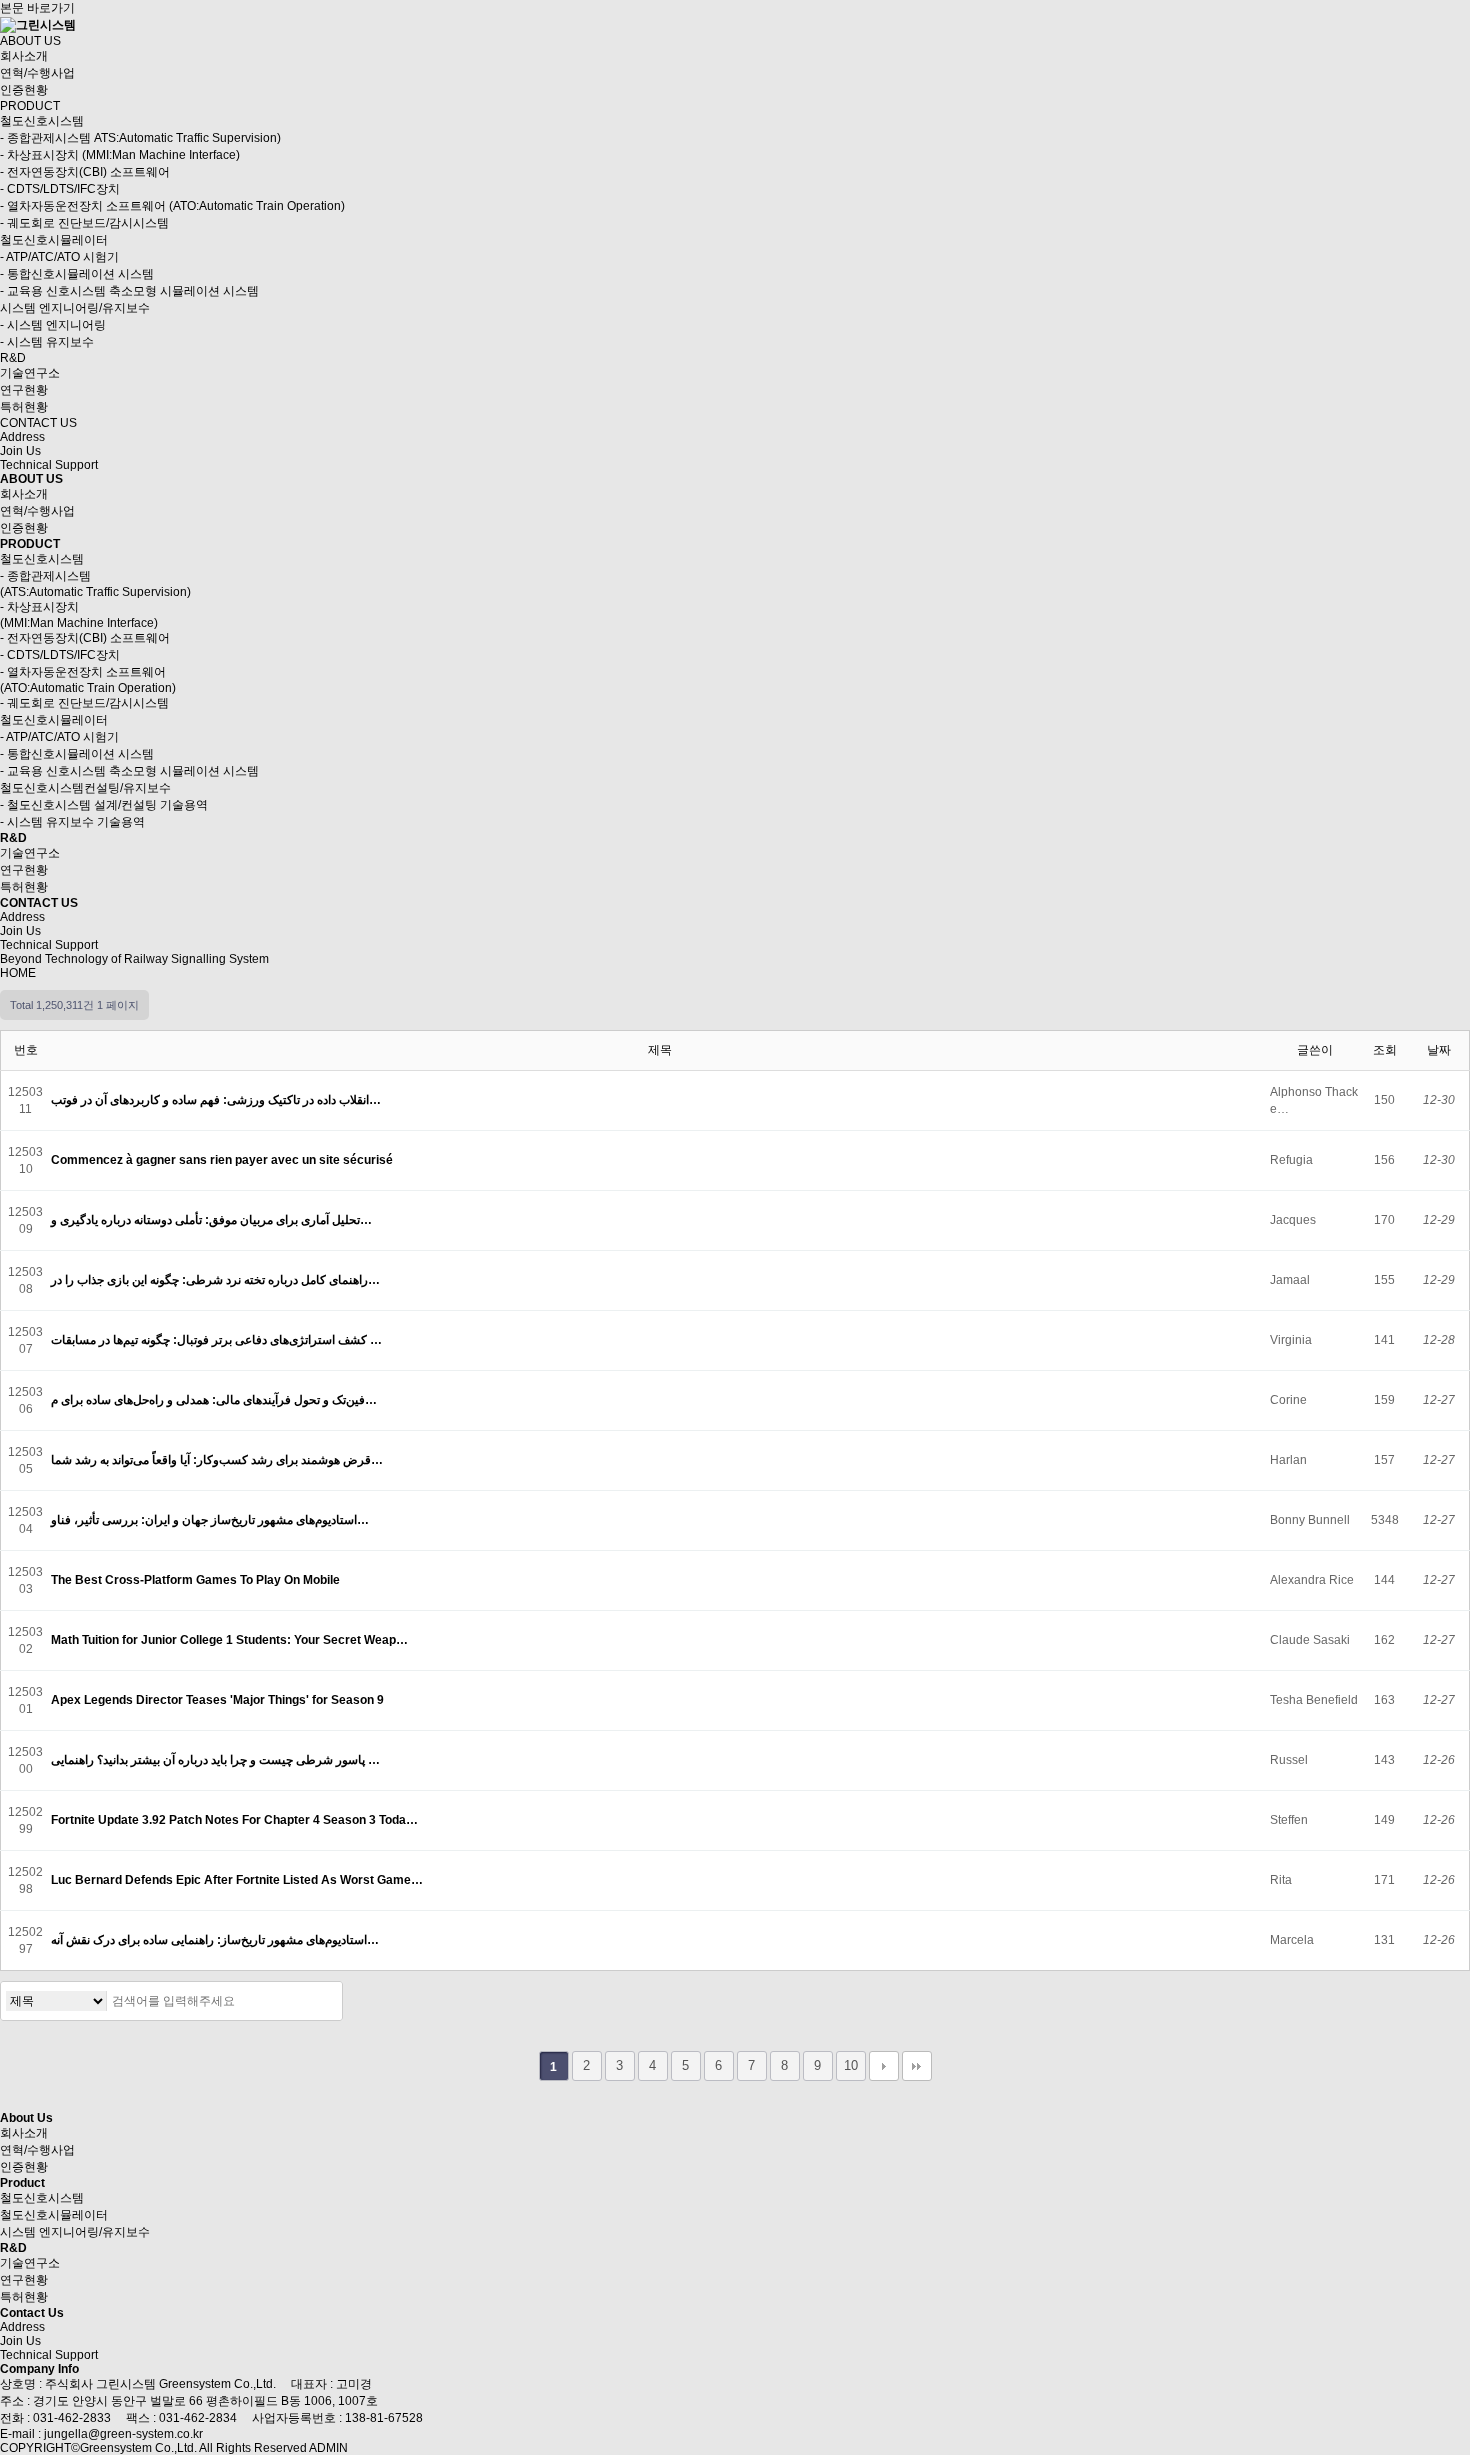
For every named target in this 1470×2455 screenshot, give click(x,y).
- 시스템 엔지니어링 (53, 325)
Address (22, 437)
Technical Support (49, 465)
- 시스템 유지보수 (47, 342)
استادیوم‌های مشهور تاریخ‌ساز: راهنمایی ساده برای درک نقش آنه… (216, 1940)
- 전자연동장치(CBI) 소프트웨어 (85, 172)
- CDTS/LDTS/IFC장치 (60, 189)
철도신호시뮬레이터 (54, 240)
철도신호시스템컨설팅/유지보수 (85, 788)
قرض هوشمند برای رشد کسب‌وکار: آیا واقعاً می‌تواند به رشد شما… (218, 1460)
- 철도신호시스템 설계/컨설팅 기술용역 (104, 805)
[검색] (322, 2001)
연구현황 (24, 390)
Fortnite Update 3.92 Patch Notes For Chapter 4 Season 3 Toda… (236, 1820)
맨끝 (917, 2066)
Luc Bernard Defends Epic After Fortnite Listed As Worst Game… (238, 1880)
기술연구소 (30, 373)
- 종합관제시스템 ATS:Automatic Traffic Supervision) (140, 138)
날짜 (1439, 1050)
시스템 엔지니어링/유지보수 (75, 308)
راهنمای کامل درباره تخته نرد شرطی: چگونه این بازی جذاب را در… (217, 1280)
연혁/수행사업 (37, 73)
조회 (1385, 1050)
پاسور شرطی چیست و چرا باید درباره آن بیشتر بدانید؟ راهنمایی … (217, 1760)
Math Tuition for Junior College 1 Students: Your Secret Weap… (231, 1640)
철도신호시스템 (42, 121)
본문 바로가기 (37, 8)
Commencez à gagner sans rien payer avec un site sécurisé (223, 1160)
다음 (884, 2066)
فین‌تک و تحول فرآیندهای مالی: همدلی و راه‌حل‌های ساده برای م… (215, 1400)
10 (851, 2065)
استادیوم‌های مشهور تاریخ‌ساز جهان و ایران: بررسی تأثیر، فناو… (211, 1520)
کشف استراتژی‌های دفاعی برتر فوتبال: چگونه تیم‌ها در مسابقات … (218, 1340)
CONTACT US (38, 423)
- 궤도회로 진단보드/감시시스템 (84, 223)
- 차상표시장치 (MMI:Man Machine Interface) (120, 155)
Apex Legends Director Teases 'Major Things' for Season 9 (219, 1700)
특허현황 (24, 407)
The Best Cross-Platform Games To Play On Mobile (197, 1580)
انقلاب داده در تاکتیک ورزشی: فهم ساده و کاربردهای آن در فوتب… (217, 1100)
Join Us (20, 451)
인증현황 (24, 90)
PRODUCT (30, 106)
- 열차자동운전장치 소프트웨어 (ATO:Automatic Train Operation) (172, 206)
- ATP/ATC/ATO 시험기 (59, 257)
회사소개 (24, 56)
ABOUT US (30, 41)
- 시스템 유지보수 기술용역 (72, 822)
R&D (13, 358)
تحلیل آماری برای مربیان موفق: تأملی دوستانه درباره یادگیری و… (213, 1220)
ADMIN (328, 2448)
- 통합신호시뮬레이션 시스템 (77, 274)
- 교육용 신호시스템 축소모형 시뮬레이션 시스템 (129, 291)
